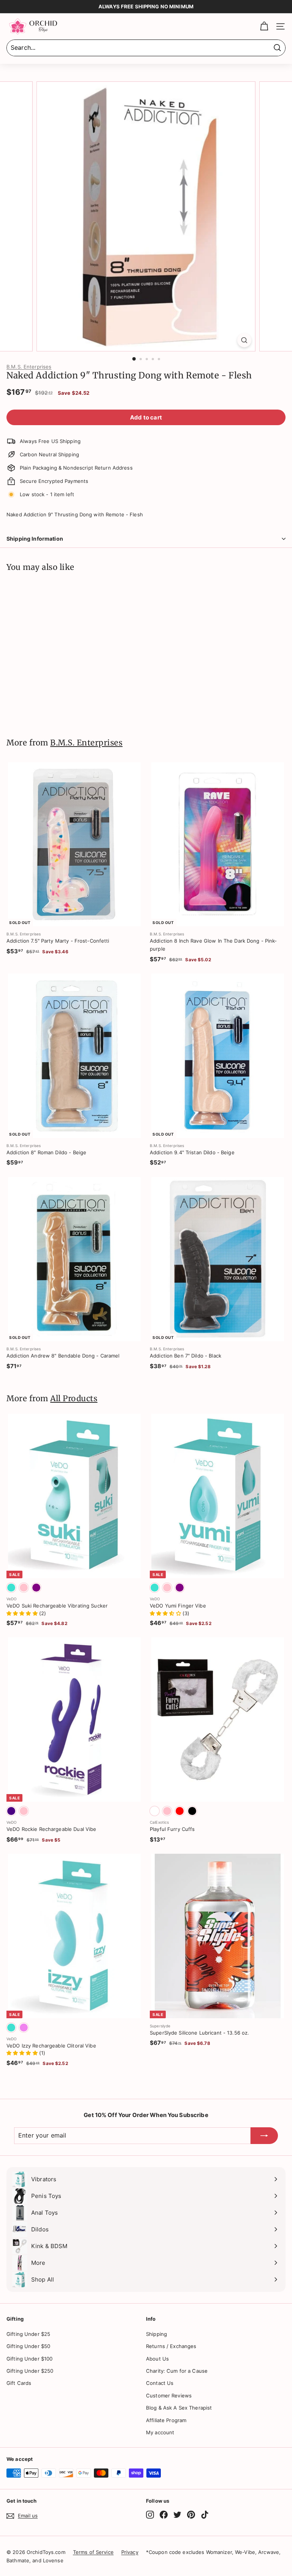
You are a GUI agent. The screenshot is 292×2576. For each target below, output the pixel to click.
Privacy (130, 2552)
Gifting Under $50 (28, 2346)
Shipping (156, 2334)
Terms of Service (93, 2552)
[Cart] (264, 26)
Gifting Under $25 (28, 2334)
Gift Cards (19, 2383)
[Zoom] (244, 340)
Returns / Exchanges (171, 2346)
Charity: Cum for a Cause (177, 2371)
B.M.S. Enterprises (29, 367)
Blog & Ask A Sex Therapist (179, 2408)
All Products (74, 1399)
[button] (23, 1613)
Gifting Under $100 (29, 2359)
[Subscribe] (264, 2136)
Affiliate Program (166, 2420)
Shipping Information (35, 539)
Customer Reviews (169, 2396)
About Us (157, 2359)
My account (160, 2432)
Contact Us (160, 2383)
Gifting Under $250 (30, 2371)
